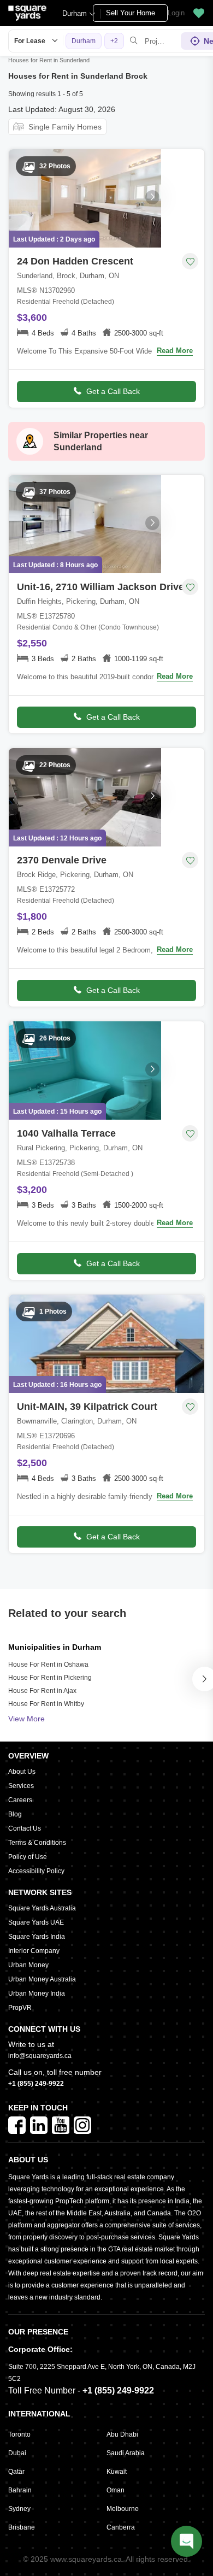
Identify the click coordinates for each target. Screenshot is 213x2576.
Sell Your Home (131, 13)
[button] (199, 13)
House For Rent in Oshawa (48, 1665)
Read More (175, 351)
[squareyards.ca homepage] (27, 13)
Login (176, 13)
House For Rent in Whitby (46, 1704)
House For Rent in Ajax (42, 1691)
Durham (75, 13)
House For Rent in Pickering (50, 1678)
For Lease (30, 41)
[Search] (134, 41)
